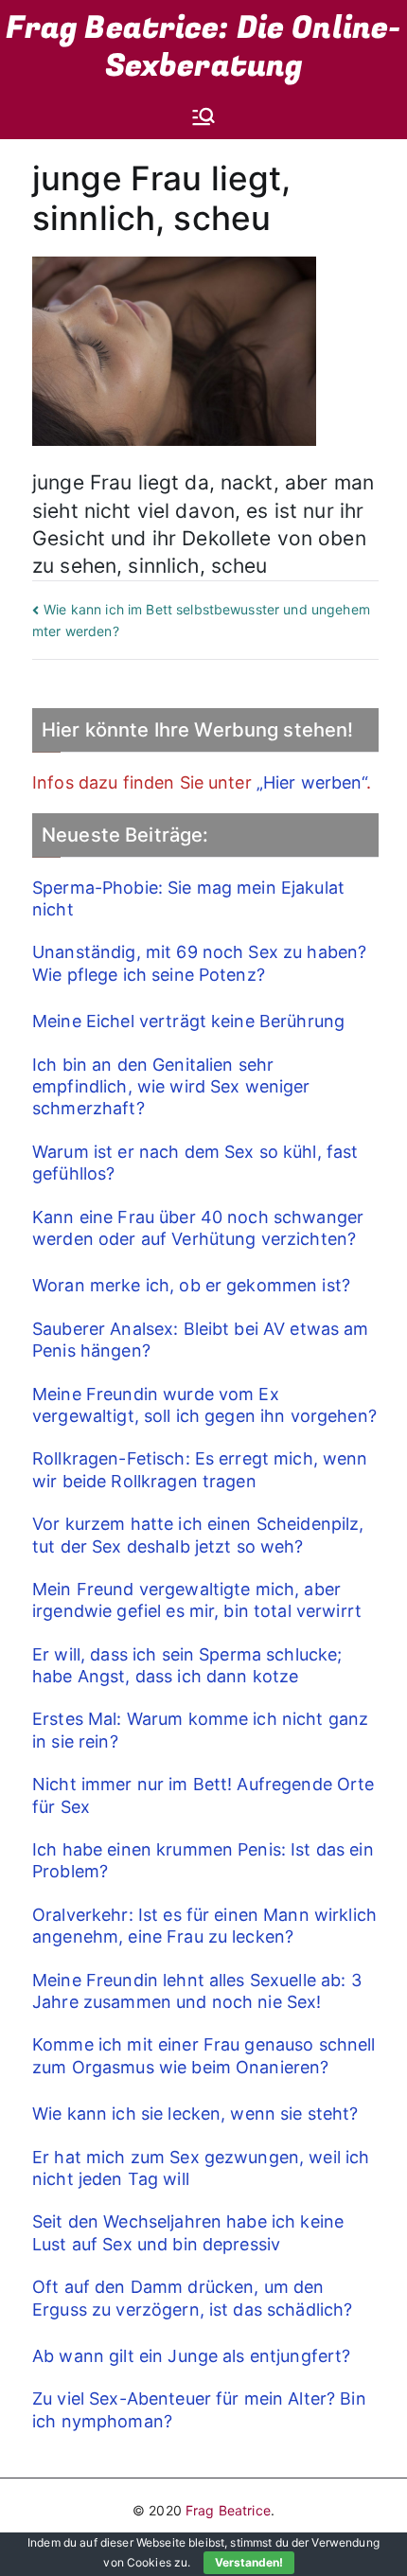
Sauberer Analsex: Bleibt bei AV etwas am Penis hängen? (201, 1340)
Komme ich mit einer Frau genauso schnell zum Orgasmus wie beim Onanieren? (204, 2055)
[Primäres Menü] (203, 116)
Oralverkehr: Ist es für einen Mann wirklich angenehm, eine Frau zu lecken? (204, 1926)
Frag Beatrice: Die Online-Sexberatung (204, 47)
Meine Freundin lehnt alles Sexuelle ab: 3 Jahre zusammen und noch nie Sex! (197, 1991)
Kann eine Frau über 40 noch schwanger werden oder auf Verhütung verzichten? (198, 1228)
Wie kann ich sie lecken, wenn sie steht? (195, 2114)
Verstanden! (249, 2562)
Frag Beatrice (228, 2510)
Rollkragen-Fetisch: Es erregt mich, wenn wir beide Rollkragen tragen (200, 1469)
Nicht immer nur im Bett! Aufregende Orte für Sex (203, 1795)
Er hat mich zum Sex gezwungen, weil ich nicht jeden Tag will (201, 2168)
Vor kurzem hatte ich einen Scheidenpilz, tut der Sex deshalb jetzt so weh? (198, 1535)
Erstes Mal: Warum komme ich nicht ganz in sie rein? (200, 1730)
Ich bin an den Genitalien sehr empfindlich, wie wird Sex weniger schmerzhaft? (171, 1087)
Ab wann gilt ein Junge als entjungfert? (191, 2356)
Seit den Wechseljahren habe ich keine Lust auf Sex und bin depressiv (188, 2232)
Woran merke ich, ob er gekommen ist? (191, 1285)
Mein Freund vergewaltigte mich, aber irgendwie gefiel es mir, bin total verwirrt (197, 1600)
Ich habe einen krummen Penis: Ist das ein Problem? (203, 1860)
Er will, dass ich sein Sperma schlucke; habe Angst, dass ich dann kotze (187, 1665)
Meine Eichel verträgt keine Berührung (188, 1021)
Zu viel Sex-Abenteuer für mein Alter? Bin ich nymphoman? (199, 2409)
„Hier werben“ (311, 782)
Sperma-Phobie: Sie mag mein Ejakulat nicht (188, 898)
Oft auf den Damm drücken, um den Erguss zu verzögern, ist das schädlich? (192, 2298)
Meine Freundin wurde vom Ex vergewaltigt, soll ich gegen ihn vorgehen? (204, 1405)
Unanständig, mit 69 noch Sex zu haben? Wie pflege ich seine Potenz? (199, 963)
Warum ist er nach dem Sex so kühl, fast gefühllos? (195, 1163)
